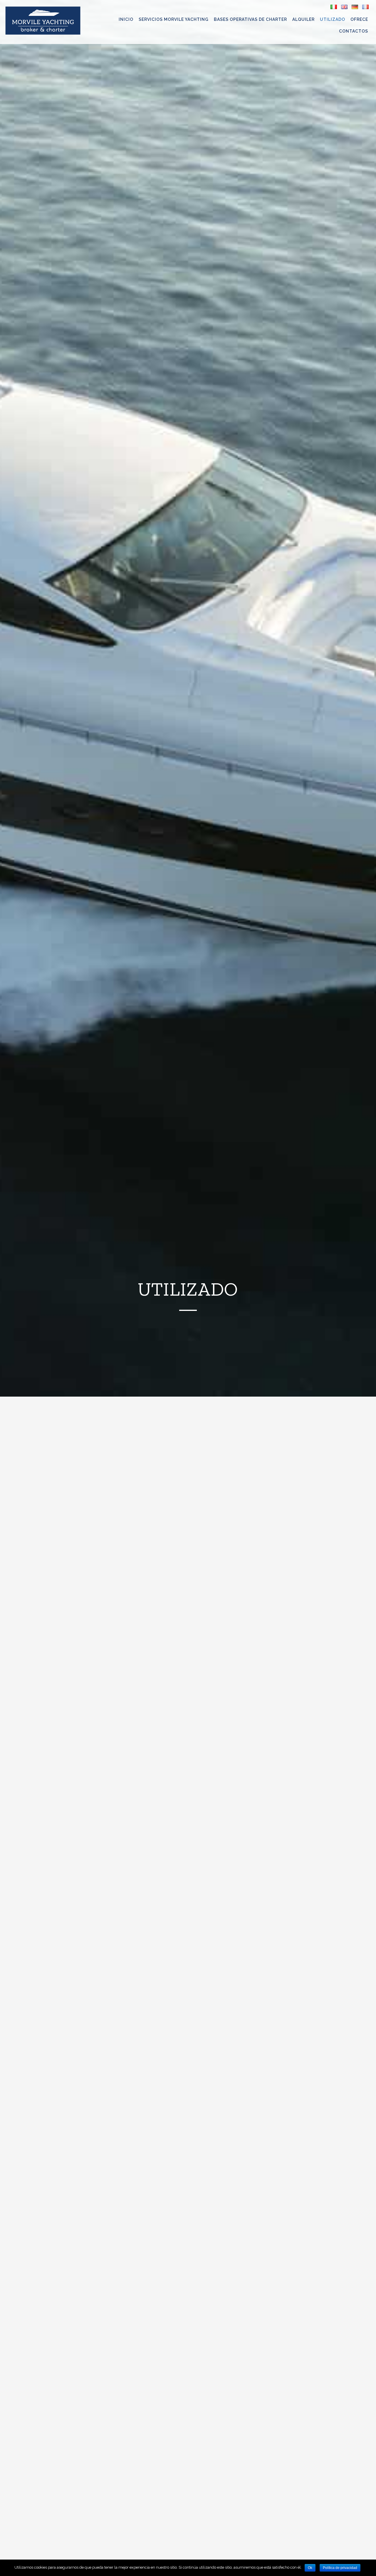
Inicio (126, 19)
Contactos (354, 31)
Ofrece (359, 19)
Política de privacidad (340, 2568)
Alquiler (303, 19)
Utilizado (333, 19)
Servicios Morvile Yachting (174, 19)
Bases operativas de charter (250, 19)
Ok (310, 2568)
